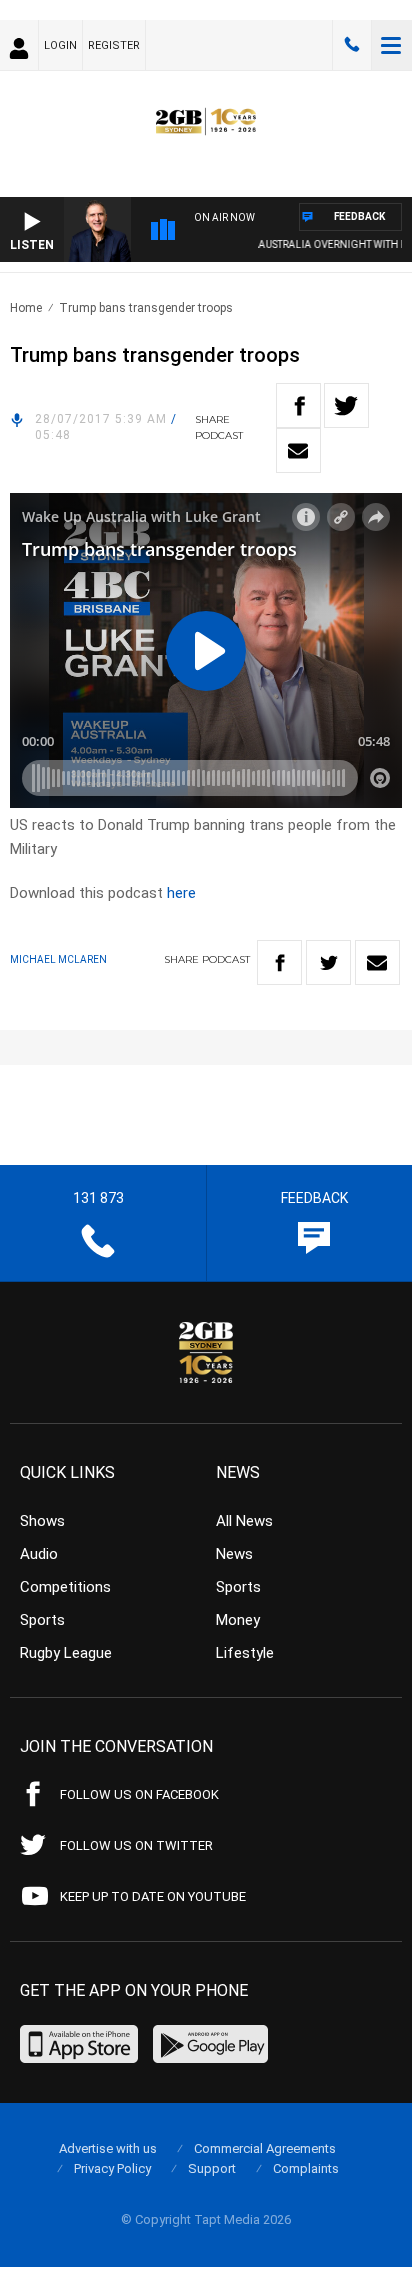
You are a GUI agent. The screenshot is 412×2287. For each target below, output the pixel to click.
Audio (39, 1554)
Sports (42, 1620)
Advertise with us (108, 2148)
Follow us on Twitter (136, 1845)
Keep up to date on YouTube (153, 1896)
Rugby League (66, 1653)
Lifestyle (245, 1653)
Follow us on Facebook (139, 1794)
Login (60, 45)
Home (26, 308)
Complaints (306, 2168)
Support (212, 2168)
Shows (42, 1521)
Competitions (65, 1587)
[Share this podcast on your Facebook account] (298, 405)
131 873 (352, 45)
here (181, 893)
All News (244, 1521)
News (234, 1554)
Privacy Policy (112, 2168)
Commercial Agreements (265, 2148)
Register (114, 45)
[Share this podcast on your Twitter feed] (346, 405)
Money (238, 1620)
